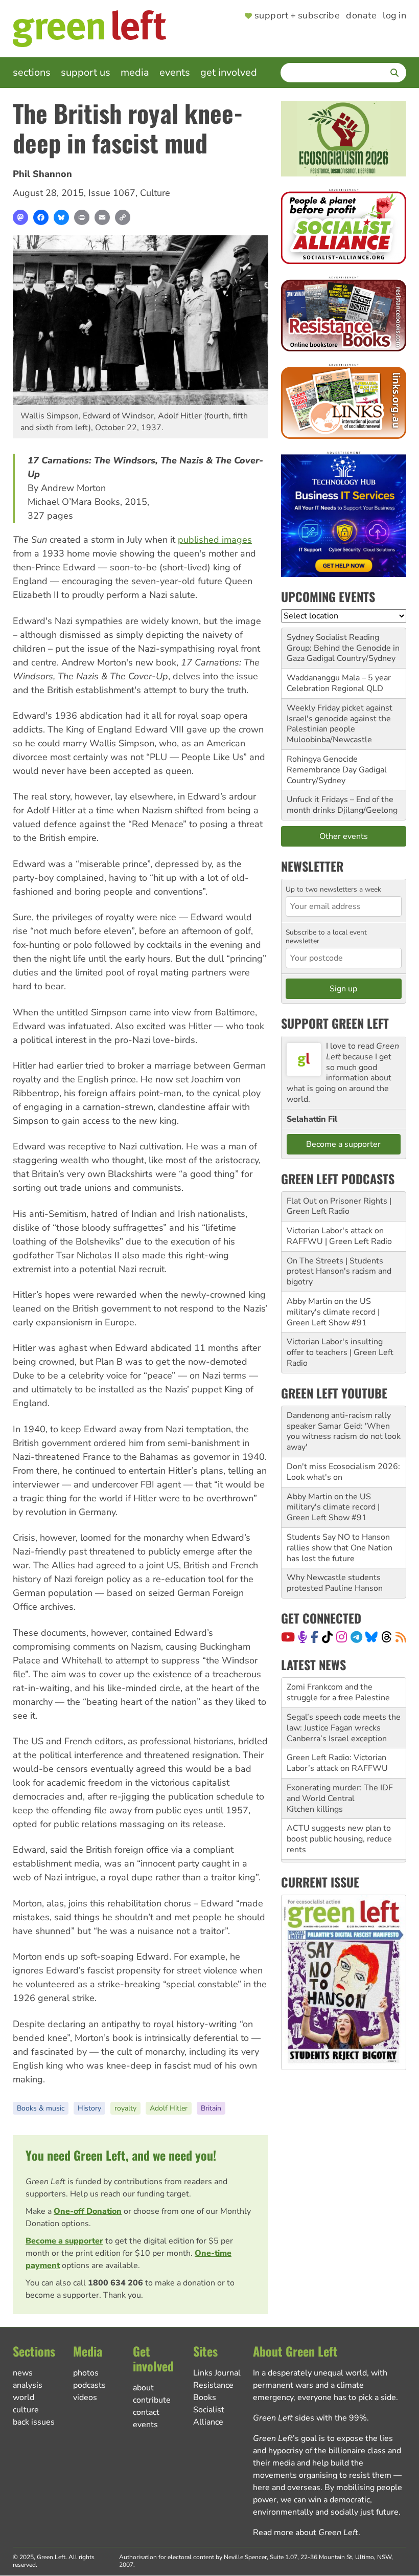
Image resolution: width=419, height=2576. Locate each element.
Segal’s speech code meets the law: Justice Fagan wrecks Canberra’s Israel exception (344, 1728)
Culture (155, 193)
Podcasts (89, 2385)
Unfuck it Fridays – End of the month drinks (340, 805)
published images (215, 540)
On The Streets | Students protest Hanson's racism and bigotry (339, 1272)
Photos (86, 2373)
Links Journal (217, 2373)
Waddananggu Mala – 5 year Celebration (339, 683)
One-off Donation (88, 2211)
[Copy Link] (123, 217)
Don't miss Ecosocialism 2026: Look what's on (343, 1472)
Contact (146, 2412)
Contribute (152, 2400)
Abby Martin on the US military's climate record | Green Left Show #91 (333, 1312)
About (143, 2388)
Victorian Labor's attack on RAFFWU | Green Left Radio (339, 1236)
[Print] (82, 217)
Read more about (306, 2533)
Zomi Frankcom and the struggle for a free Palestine (338, 1692)
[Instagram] (342, 1637)
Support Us (86, 72)
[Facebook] (41, 217)
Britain (211, 2108)
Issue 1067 (112, 193)
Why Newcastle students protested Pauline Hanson (335, 1583)
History (89, 2108)
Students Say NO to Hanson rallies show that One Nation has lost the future (340, 1548)
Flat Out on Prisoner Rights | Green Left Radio (339, 1206)
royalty (125, 2108)
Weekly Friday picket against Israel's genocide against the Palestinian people (340, 719)
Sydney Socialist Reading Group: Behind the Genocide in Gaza (343, 648)
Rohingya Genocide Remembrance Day (322, 764)
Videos (85, 2397)
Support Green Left (335, 1023)
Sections (32, 72)
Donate (361, 16)
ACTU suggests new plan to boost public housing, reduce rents (339, 1839)
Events (175, 72)
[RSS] (401, 1637)
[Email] (102, 217)
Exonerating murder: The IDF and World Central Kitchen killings (340, 1798)
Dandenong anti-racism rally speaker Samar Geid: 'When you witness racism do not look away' (344, 1431)
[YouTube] (288, 1637)
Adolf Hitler (169, 2108)
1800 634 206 (115, 2283)
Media (135, 72)
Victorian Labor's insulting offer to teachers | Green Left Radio (340, 1352)
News (23, 2373)
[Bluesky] (61, 217)
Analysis (28, 2385)
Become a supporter (64, 2241)
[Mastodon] (20, 217)
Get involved (229, 72)
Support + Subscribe (297, 16)
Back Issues (34, 2422)
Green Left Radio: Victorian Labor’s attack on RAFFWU (337, 1763)
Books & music (41, 2108)
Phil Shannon (42, 174)
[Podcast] (302, 1637)
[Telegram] (356, 1637)
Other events (344, 836)
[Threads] (387, 1637)
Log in (394, 16)
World (24, 2397)
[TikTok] (327, 1637)
